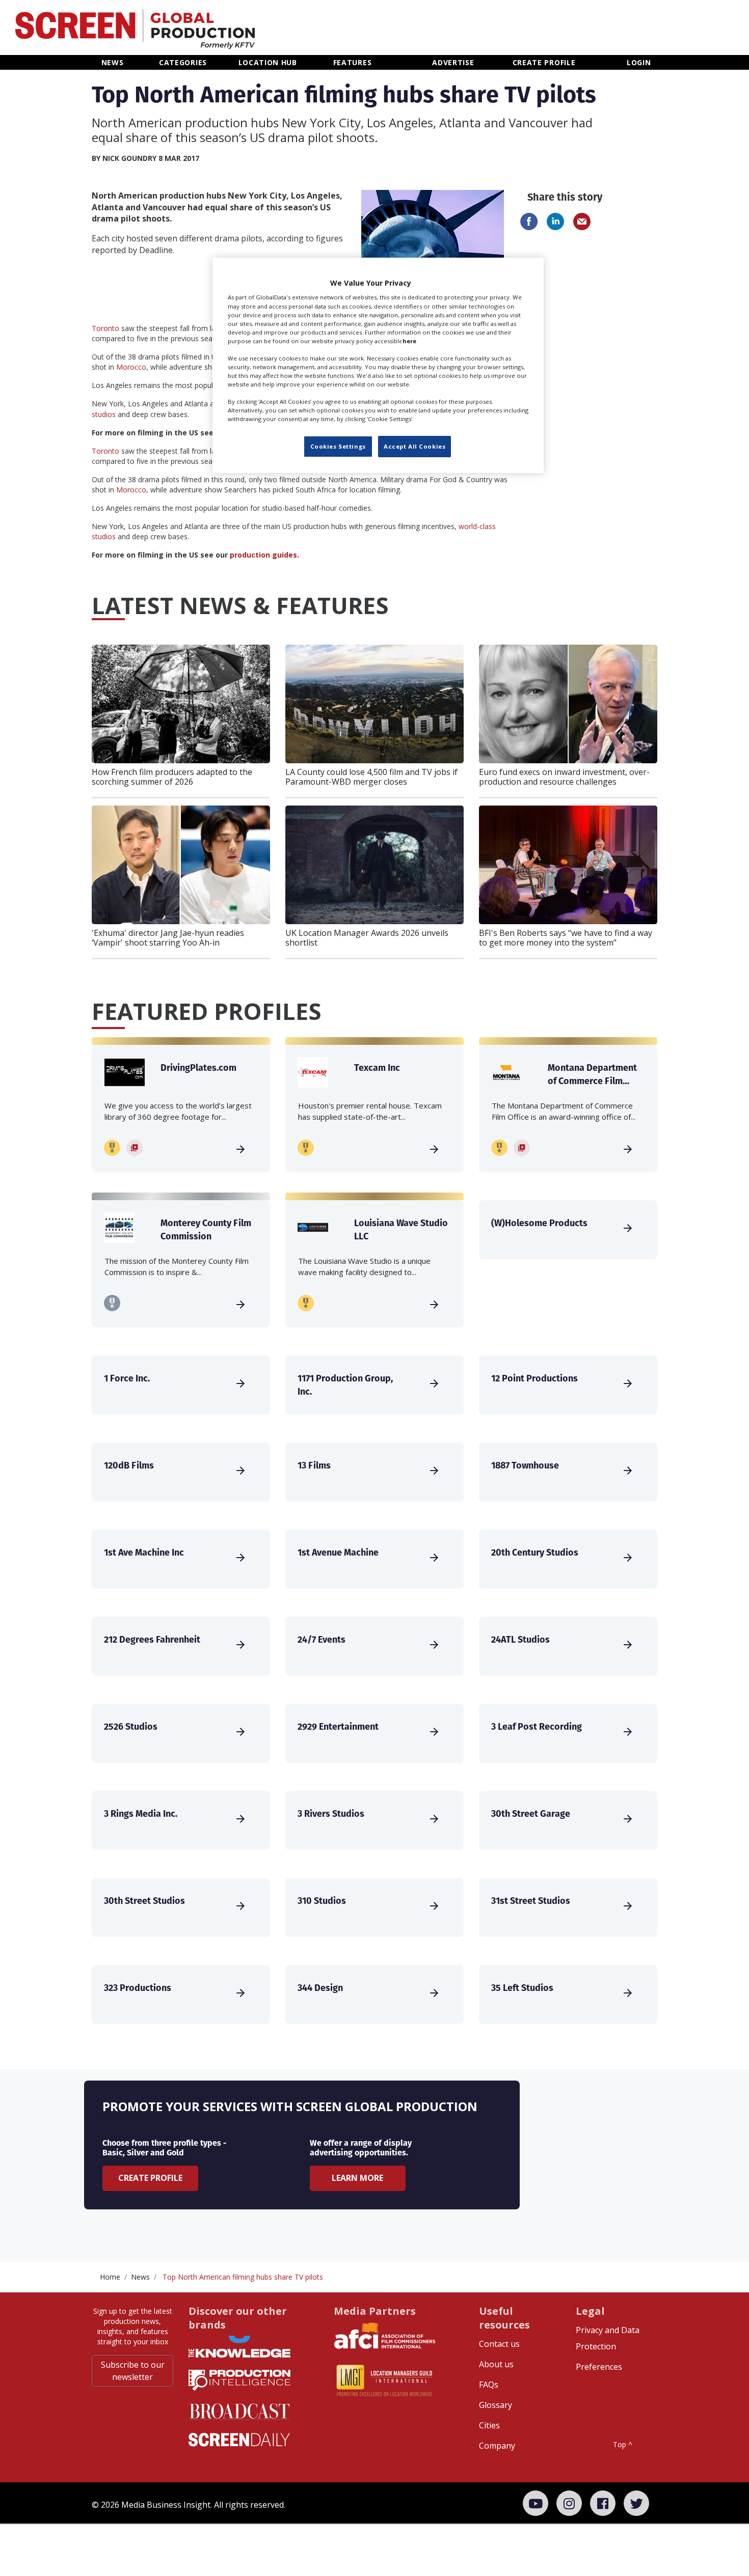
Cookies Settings (338, 446)
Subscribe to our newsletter (133, 2371)
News (140, 2277)
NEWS (113, 62)
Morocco (131, 367)
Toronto (105, 328)
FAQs (489, 2385)
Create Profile (150, 2178)
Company (497, 2446)
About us (496, 2364)
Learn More (357, 2178)
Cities (489, 2425)
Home (110, 2277)
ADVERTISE (453, 62)
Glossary (496, 2405)
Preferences (599, 2367)
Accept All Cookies (414, 446)
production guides (263, 555)
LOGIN (639, 62)
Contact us (499, 2344)
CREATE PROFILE (544, 62)
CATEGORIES (183, 62)
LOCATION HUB (268, 62)
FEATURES (353, 62)
